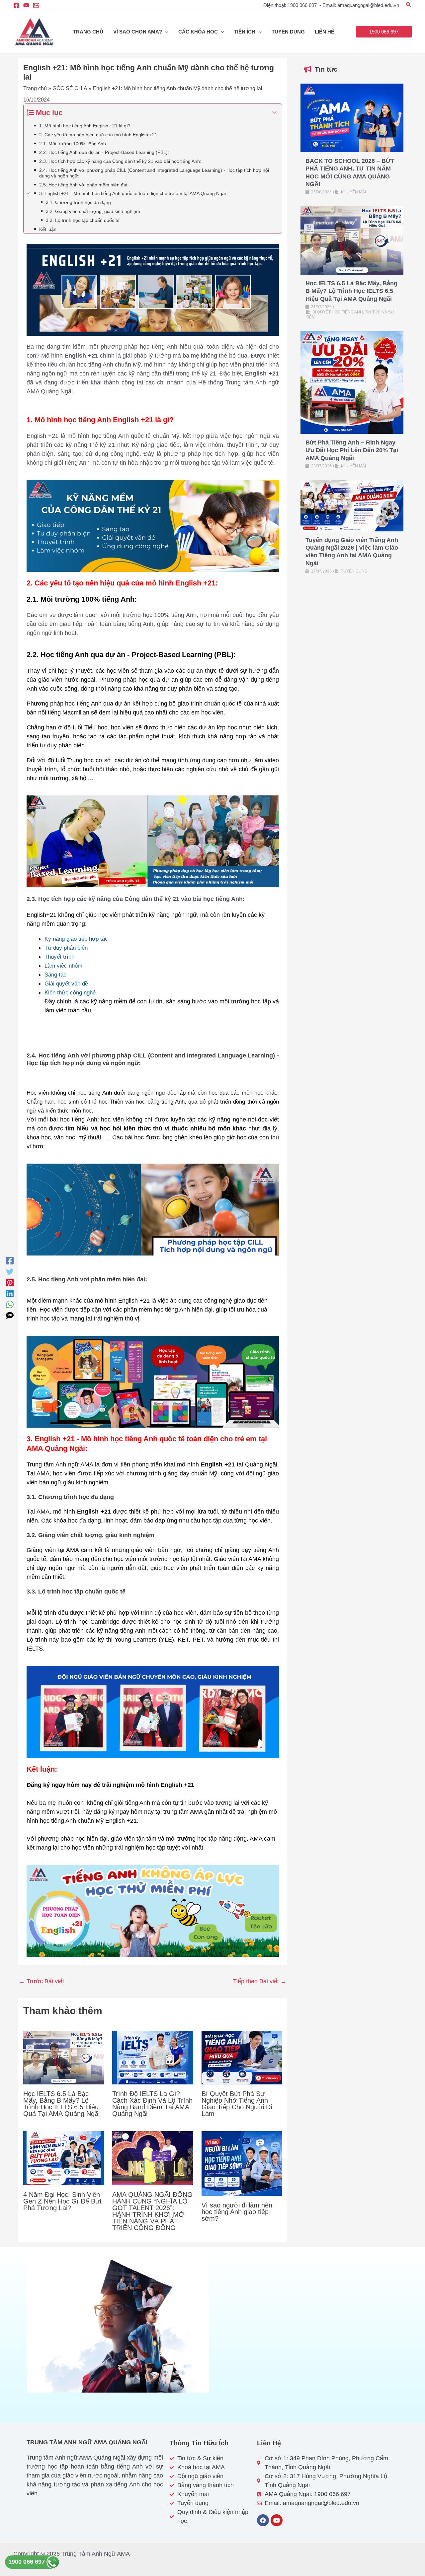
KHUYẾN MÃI (353, 192)
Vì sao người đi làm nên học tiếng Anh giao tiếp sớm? (237, 2212)
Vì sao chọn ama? (138, 32)
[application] (165, 32)
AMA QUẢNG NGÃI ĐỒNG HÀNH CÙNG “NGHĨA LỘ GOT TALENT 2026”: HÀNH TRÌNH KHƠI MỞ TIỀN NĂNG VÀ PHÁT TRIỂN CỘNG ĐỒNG (152, 2211)
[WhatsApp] (10, 1304)
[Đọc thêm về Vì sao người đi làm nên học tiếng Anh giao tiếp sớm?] (242, 2163)
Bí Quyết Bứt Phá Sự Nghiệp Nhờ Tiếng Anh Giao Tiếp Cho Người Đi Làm (237, 2104)
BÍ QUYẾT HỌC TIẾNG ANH (338, 312)
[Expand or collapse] (274, 113)
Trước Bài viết (42, 1981)
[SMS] (10, 1315)
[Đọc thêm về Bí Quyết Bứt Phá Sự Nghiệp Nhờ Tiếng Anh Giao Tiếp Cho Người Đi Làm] (242, 2057)
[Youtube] (26, 5)
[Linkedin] (10, 1293)
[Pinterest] (10, 1283)
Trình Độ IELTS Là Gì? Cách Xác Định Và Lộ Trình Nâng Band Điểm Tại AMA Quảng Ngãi (152, 2104)
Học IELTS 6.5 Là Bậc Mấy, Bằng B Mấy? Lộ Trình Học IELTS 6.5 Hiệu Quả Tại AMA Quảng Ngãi (61, 2104)
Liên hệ (325, 32)
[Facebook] (16, 5)
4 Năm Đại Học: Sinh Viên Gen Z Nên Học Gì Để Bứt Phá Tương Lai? (62, 2201)
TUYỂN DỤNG (288, 32)
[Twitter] (10, 1272)
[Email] (36, 5)
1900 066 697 (27, 2562)
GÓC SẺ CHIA (70, 88)
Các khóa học (198, 32)
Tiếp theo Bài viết (260, 1981)
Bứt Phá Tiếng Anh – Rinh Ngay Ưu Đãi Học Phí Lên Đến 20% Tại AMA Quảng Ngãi (352, 450)
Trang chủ (88, 32)
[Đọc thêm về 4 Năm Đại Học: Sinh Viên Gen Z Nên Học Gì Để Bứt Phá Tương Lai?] (64, 2158)
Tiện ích (245, 32)
